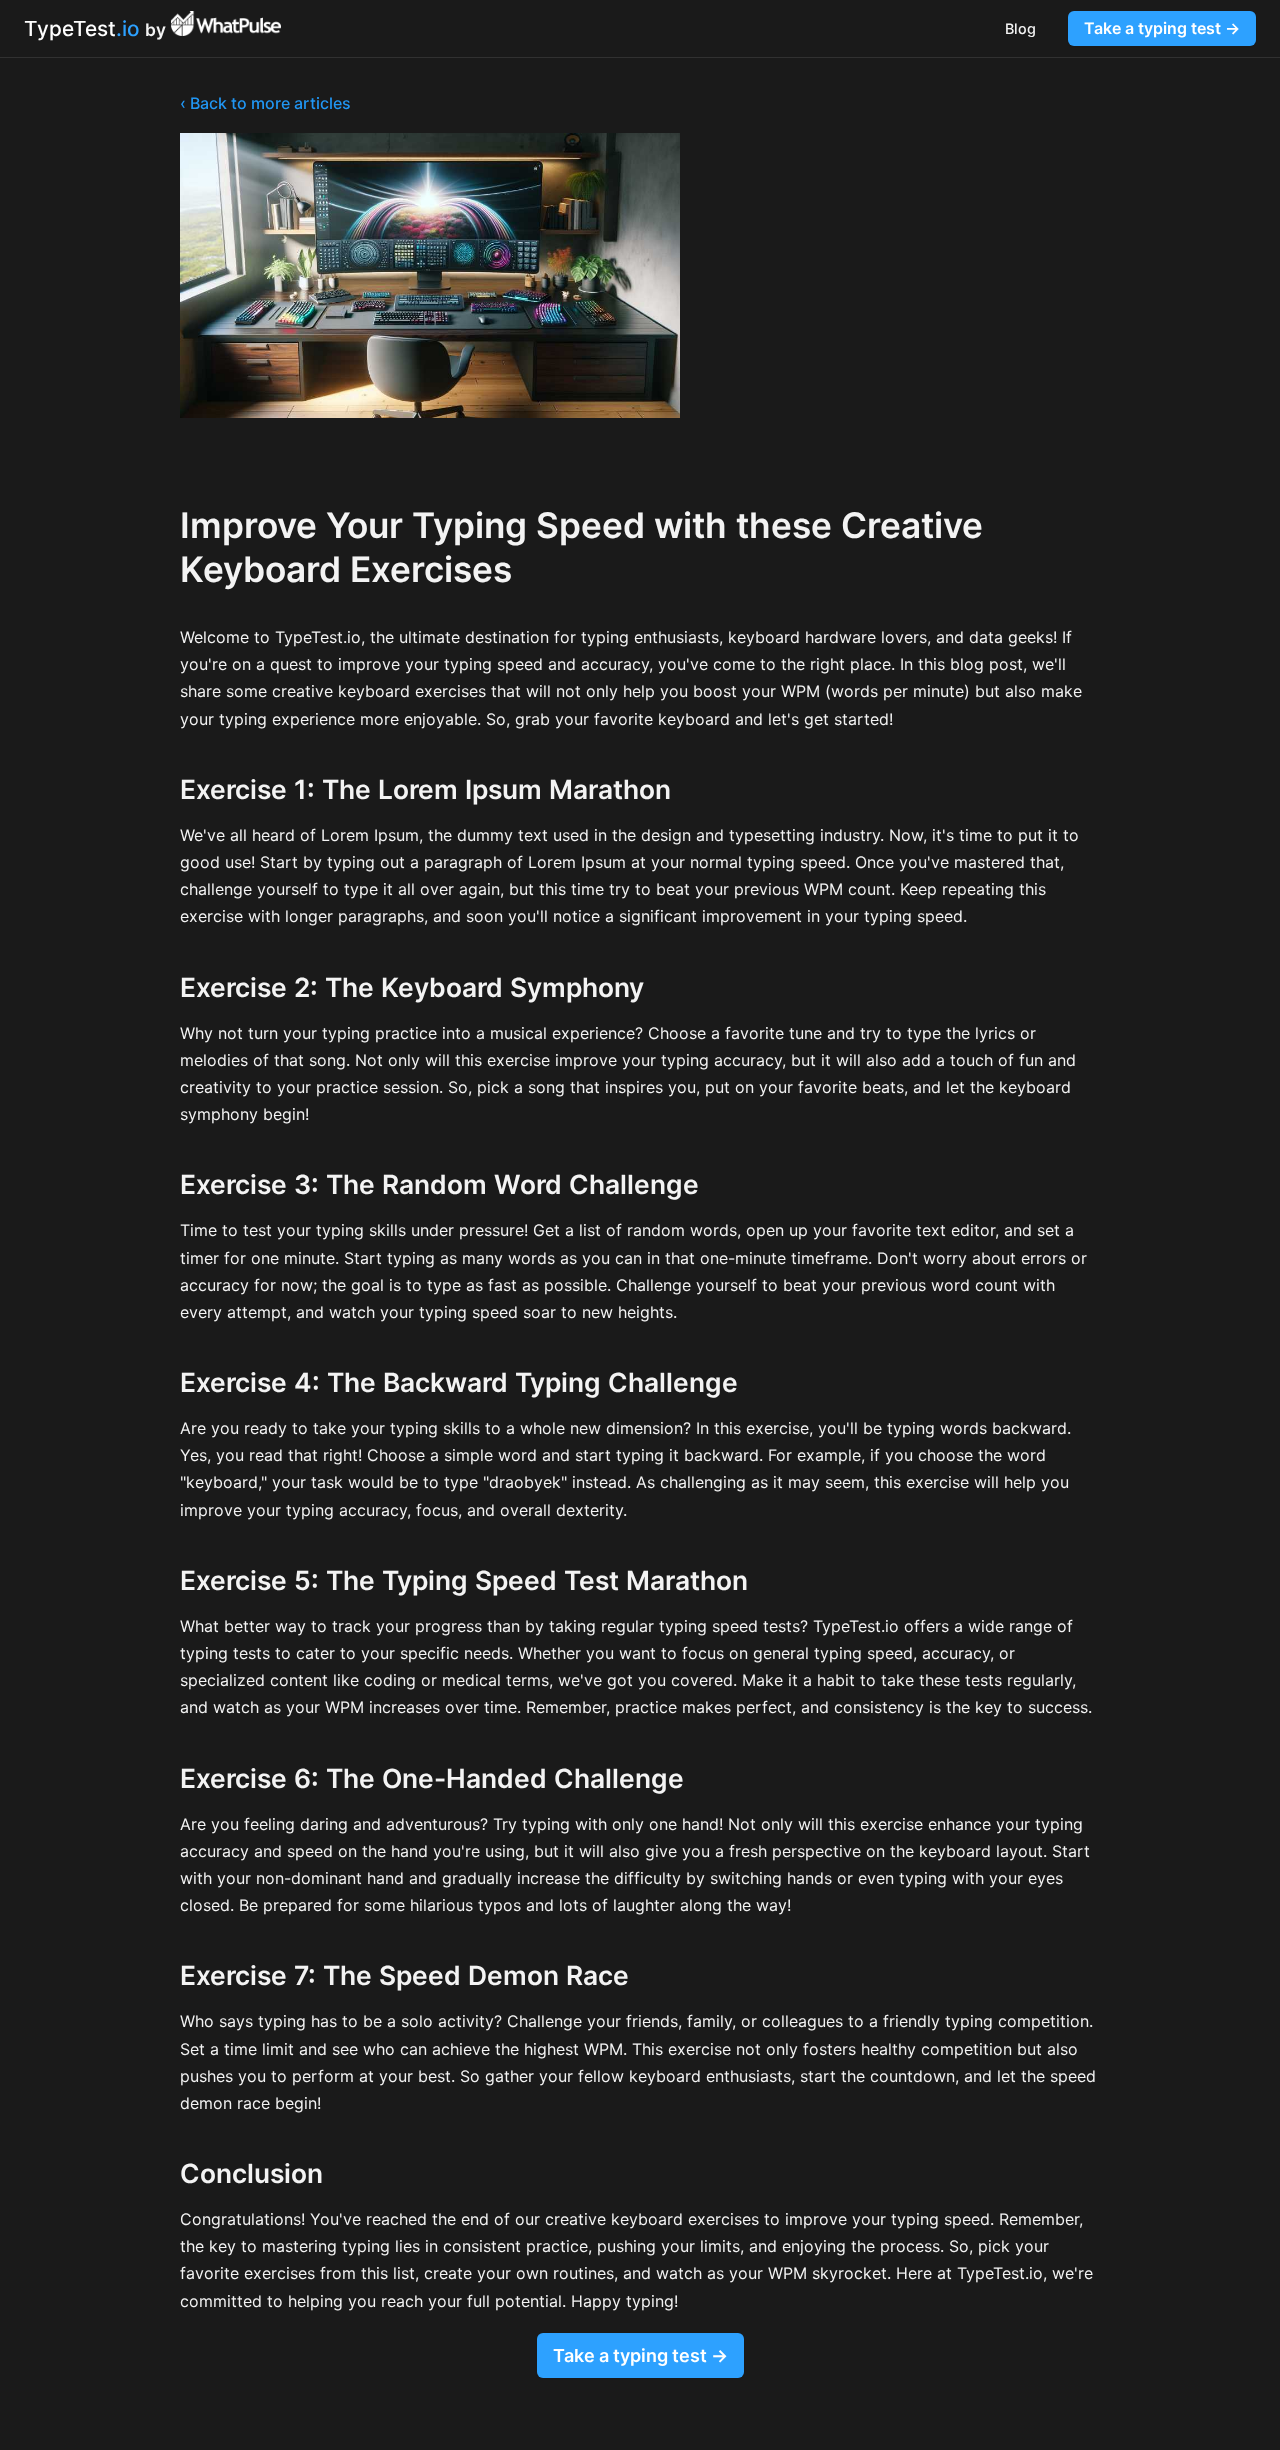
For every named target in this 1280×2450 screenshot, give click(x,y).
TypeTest (82, 28)
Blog (1020, 28)
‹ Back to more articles (265, 103)
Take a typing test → (1162, 28)
